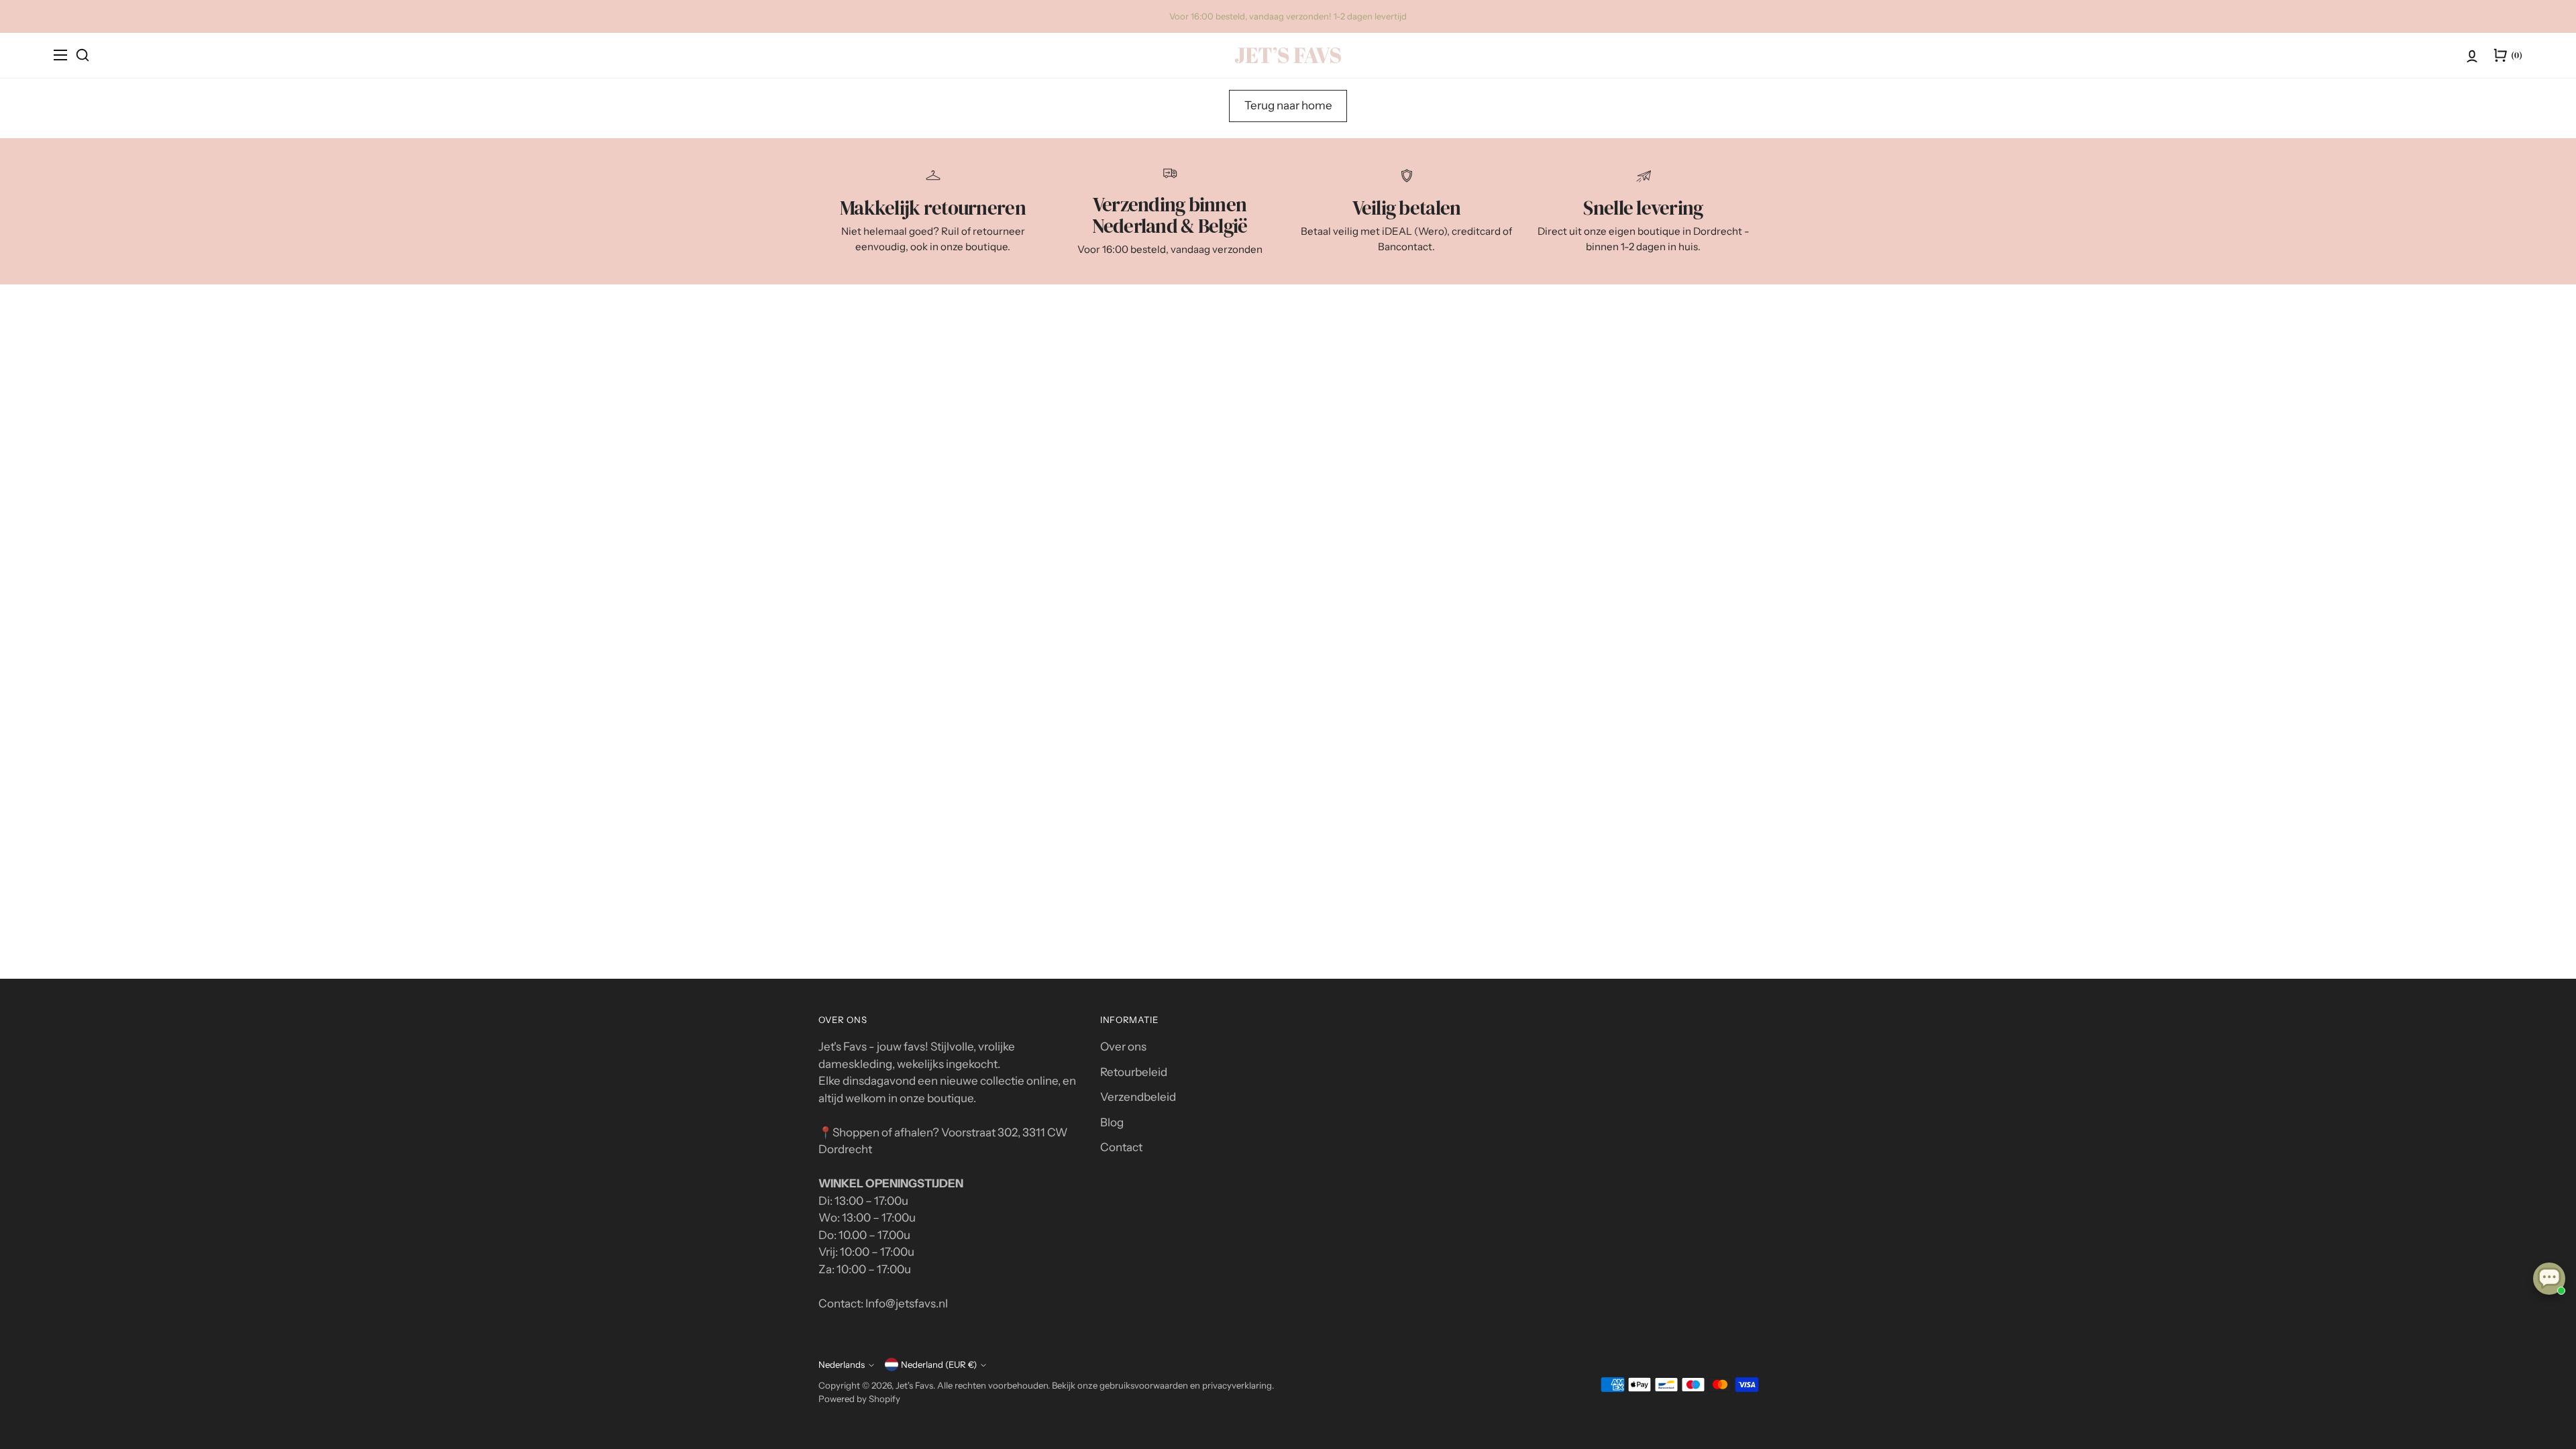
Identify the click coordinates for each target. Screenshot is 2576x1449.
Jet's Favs (914, 1385)
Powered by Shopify (859, 1399)
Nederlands (842, 1364)
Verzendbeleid (1138, 1097)
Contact (1121, 1147)
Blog (1112, 1122)
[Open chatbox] (2549, 1279)
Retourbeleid (1134, 1072)
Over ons (1123, 1046)
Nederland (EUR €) (939, 1364)
